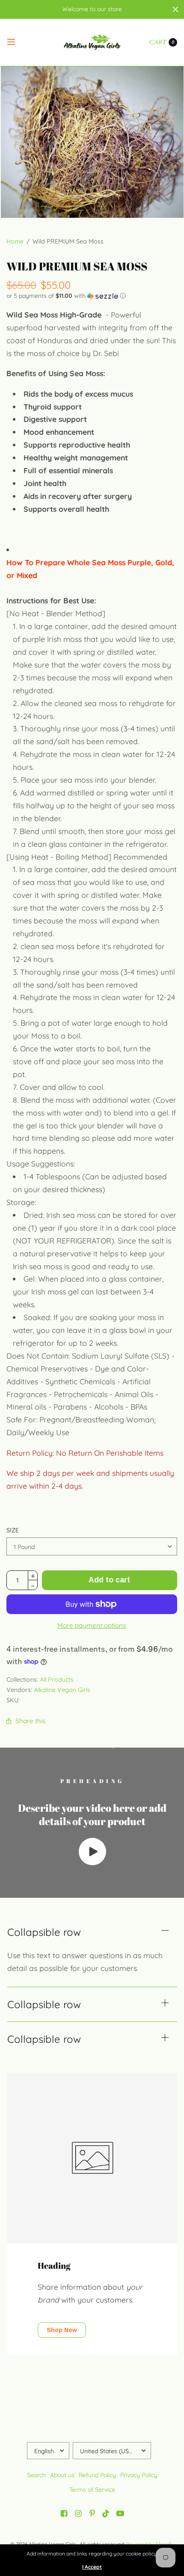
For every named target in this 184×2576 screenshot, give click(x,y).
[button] (92, 296)
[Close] (175, 9)
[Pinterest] (92, 2514)
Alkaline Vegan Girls (62, 1690)
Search (36, 2475)
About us (62, 2475)
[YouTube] (120, 2514)
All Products (57, 1680)
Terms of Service (92, 2490)
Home (15, 241)
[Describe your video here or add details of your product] (92, 1862)
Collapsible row (44, 1932)
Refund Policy (97, 2475)
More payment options (92, 1625)
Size (13, 1530)
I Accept (92, 2567)
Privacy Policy (139, 2475)
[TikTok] (106, 2514)
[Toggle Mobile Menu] (17, 42)
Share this (30, 1721)
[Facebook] (64, 2514)
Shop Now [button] (62, 2330)
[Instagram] (78, 2514)
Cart (158, 42)
